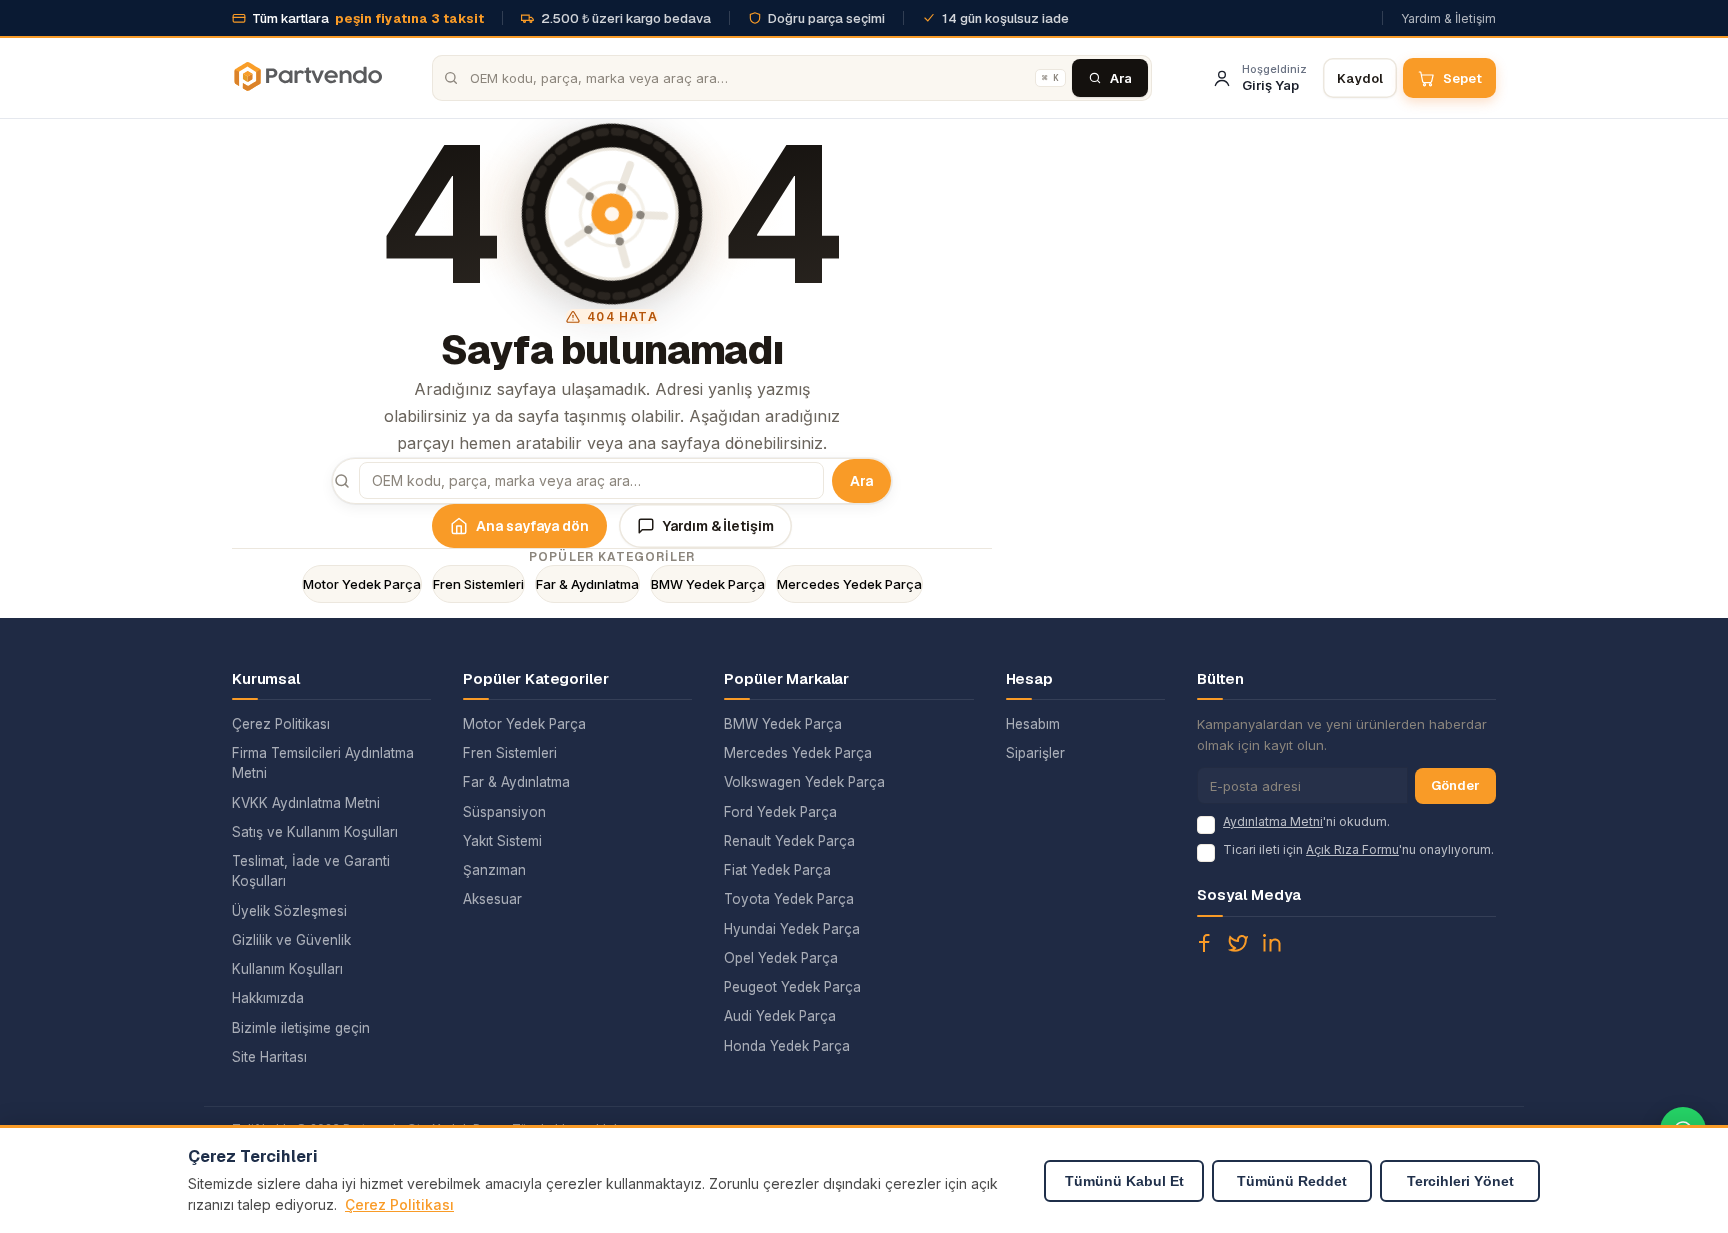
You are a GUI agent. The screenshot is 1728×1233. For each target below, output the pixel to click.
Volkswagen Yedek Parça (804, 782)
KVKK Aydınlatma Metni (306, 803)
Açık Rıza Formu (1352, 849)
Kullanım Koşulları (287, 969)
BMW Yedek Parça (708, 584)
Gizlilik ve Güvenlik (291, 940)
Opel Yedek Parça (781, 958)
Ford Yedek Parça (780, 812)
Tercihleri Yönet (1460, 1181)
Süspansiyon (504, 812)
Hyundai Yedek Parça (792, 929)
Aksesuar (492, 899)
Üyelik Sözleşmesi (289, 911)
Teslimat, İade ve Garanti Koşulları (311, 871)
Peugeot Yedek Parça (792, 987)
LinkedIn (1272, 943)
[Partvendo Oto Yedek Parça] (307, 78)
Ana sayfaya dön (532, 526)
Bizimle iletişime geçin (301, 1028)
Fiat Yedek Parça (777, 870)
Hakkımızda (268, 998)
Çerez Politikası (281, 724)
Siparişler (1035, 753)
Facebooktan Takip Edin (1204, 943)
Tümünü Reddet (1292, 1181)
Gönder (1455, 785)
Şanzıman (494, 870)
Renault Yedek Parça (789, 841)
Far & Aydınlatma (587, 584)
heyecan (1238, 943)
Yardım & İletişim (1448, 18)
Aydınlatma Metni (1273, 821)
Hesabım (1033, 724)
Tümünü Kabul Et (1124, 1181)
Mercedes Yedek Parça (849, 584)
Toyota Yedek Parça (789, 899)
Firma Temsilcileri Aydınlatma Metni (323, 763)
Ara (861, 481)
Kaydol (1360, 78)
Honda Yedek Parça (787, 1046)
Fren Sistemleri (478, 584)
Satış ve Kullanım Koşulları (315, 832)
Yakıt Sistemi (502, 841)
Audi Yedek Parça (780, 1016)
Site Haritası (269, 1057)
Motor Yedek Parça (362, 584)
